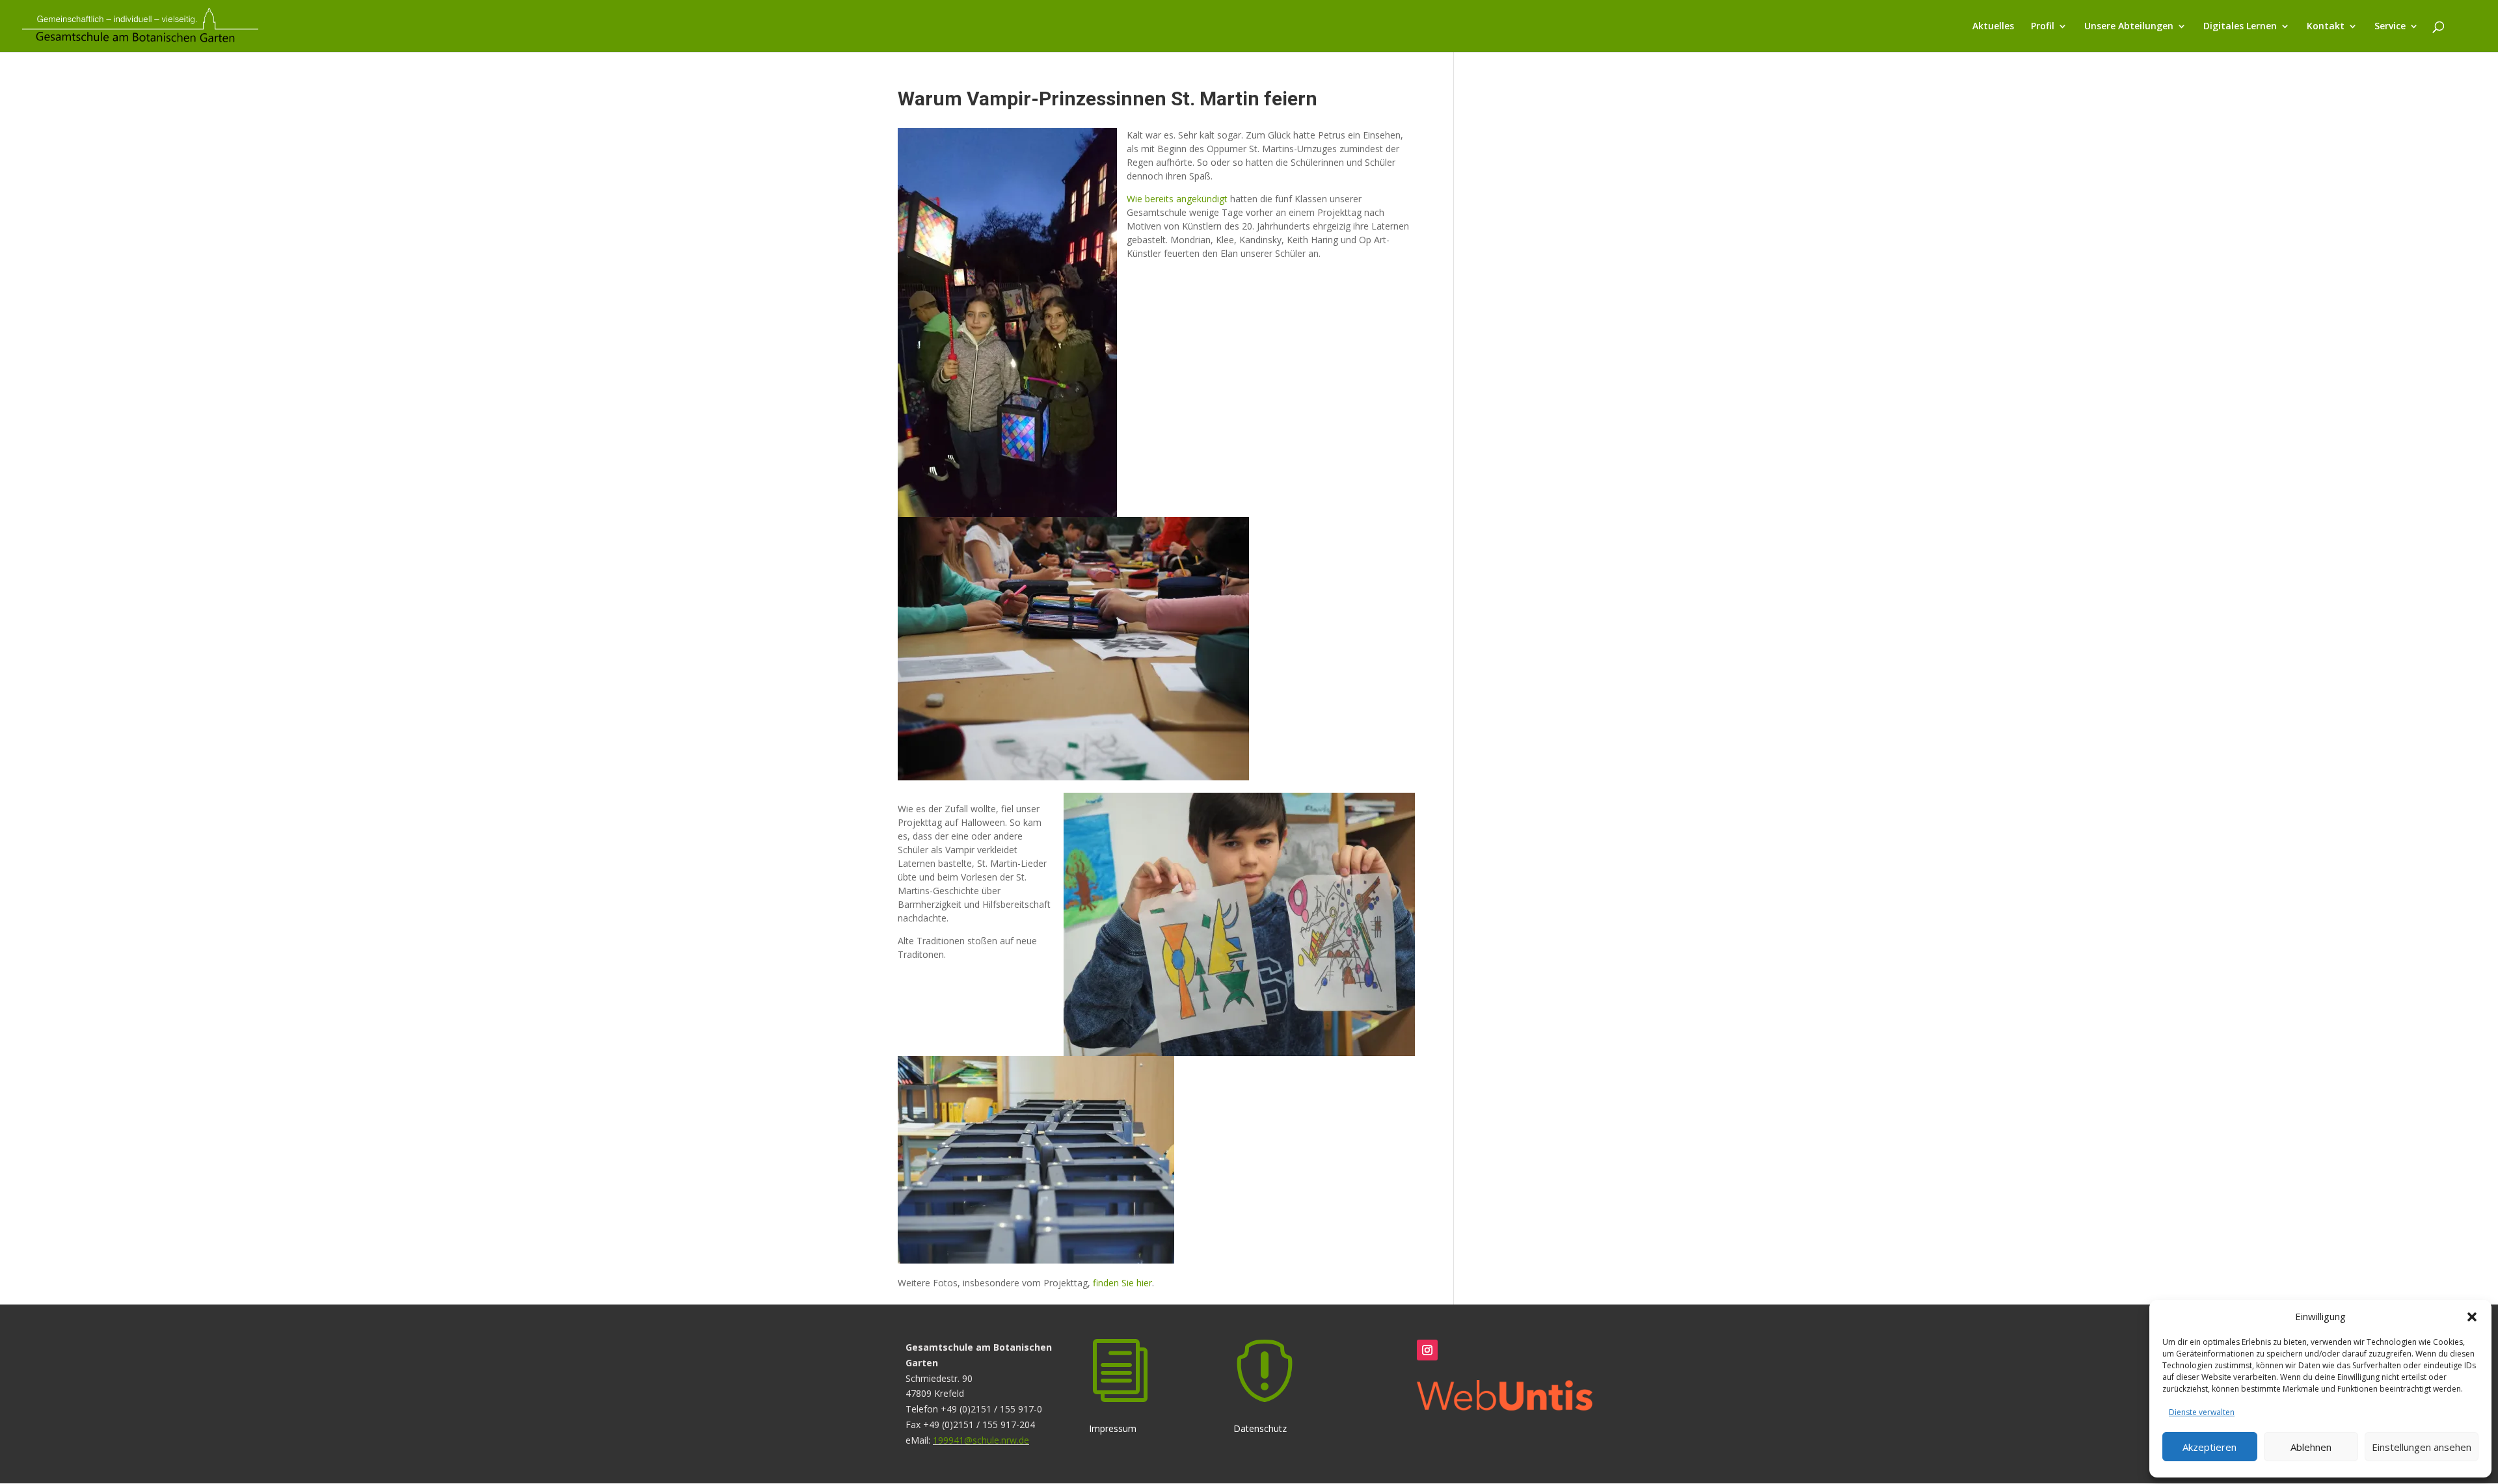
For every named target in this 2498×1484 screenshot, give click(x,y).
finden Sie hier (1122, 1283)
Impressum (1120, 1387)
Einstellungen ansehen (2422, 1447)
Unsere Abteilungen (2129, 27)
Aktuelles (1993, 27)
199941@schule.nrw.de (981, 1440)
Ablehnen (2311, 1447)
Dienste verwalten (2202, 1412)
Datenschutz (1265, 1387)
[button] (2472, 1317)
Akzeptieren (2209, 1447)
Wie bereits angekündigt (1177, 199)
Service (2390, 27)
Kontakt (2326, 27)
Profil (2043, 27)
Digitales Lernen (2240, 27)
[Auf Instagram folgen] (1427, 1350)
